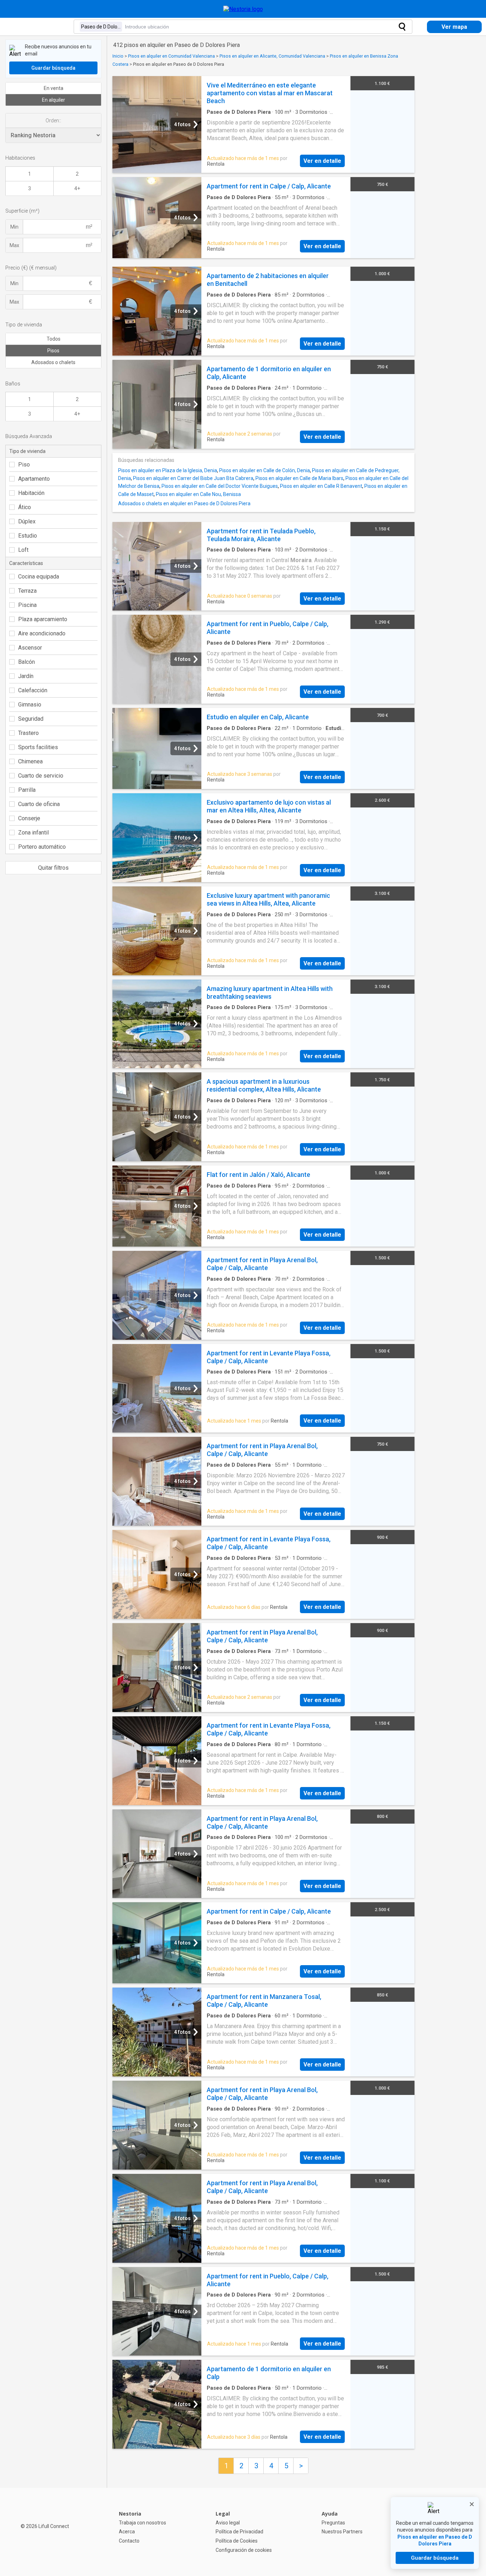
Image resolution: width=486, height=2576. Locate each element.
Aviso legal (228, 2523)
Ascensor (30, 648)
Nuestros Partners (342, 2532)
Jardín (26, 676)
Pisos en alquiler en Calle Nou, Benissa (198, 494)
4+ (77, 188)
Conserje (29, 818)
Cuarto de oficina (39, 804)
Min (14, 227)
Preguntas (333, 2523)
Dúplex (27, 521)
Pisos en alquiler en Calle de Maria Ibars (299, 478)
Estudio (28, 536)
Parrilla (27, 790)
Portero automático (42, 847)
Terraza (27, 591)
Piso (24, 465)
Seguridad (31, 719)
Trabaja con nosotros (142, 2523)
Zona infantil (33, 833)
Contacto (129, 2541)
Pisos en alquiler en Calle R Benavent (321, 486)
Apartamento (34, 479)
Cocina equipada (39, 577)
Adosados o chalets (53, 362)
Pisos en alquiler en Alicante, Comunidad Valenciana (272, 56)
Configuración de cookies (244, 2550)
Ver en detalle (322, 161)
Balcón (27, 662)
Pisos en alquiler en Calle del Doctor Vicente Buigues (220, 486)
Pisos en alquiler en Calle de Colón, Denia (265, 470)
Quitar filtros (53, 868)
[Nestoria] (243, 9)
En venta (54, 88)
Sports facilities (38, 747)
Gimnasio (30, 705)
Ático (25, 507)
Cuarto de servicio (41, 776)
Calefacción (33, 690)
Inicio (118, 56)
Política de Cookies (237, 2541)
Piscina (27, 605)
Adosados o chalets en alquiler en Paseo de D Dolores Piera (184, 503)
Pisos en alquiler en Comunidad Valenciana (171, 56)
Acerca (127, 2532)
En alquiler (54, 100)
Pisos (53, 351)
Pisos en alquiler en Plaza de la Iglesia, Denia (168, 470)
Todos (54, 339)
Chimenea (30, 761)
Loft (23, 550)
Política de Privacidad (239, 2532)
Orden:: (53, 121)
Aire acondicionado (42, 633)
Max (14, 245)
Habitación (31, 493)
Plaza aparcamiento (43, 619)
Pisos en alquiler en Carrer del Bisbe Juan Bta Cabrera (193, 478)
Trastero (28, 733)
